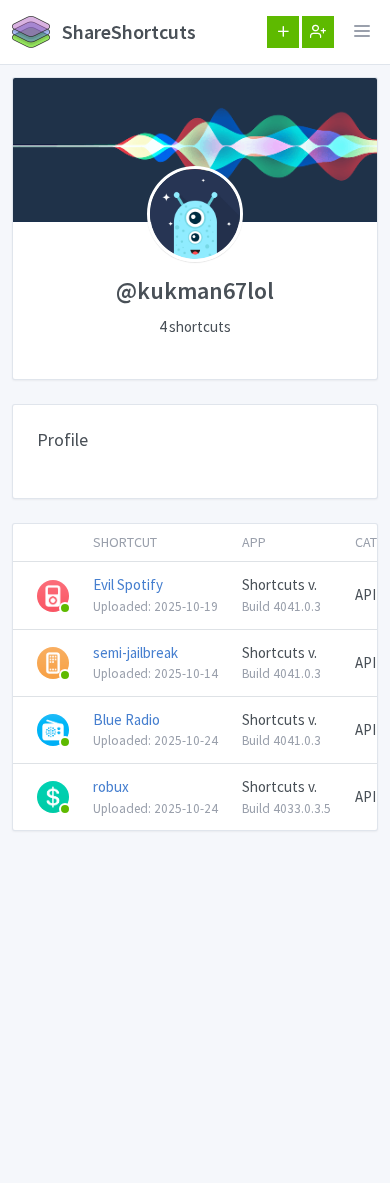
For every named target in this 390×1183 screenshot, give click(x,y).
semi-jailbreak (135, 652)
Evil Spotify (128, 584)
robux (111, 786)
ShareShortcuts (127, 31)
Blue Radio (126, 719)
